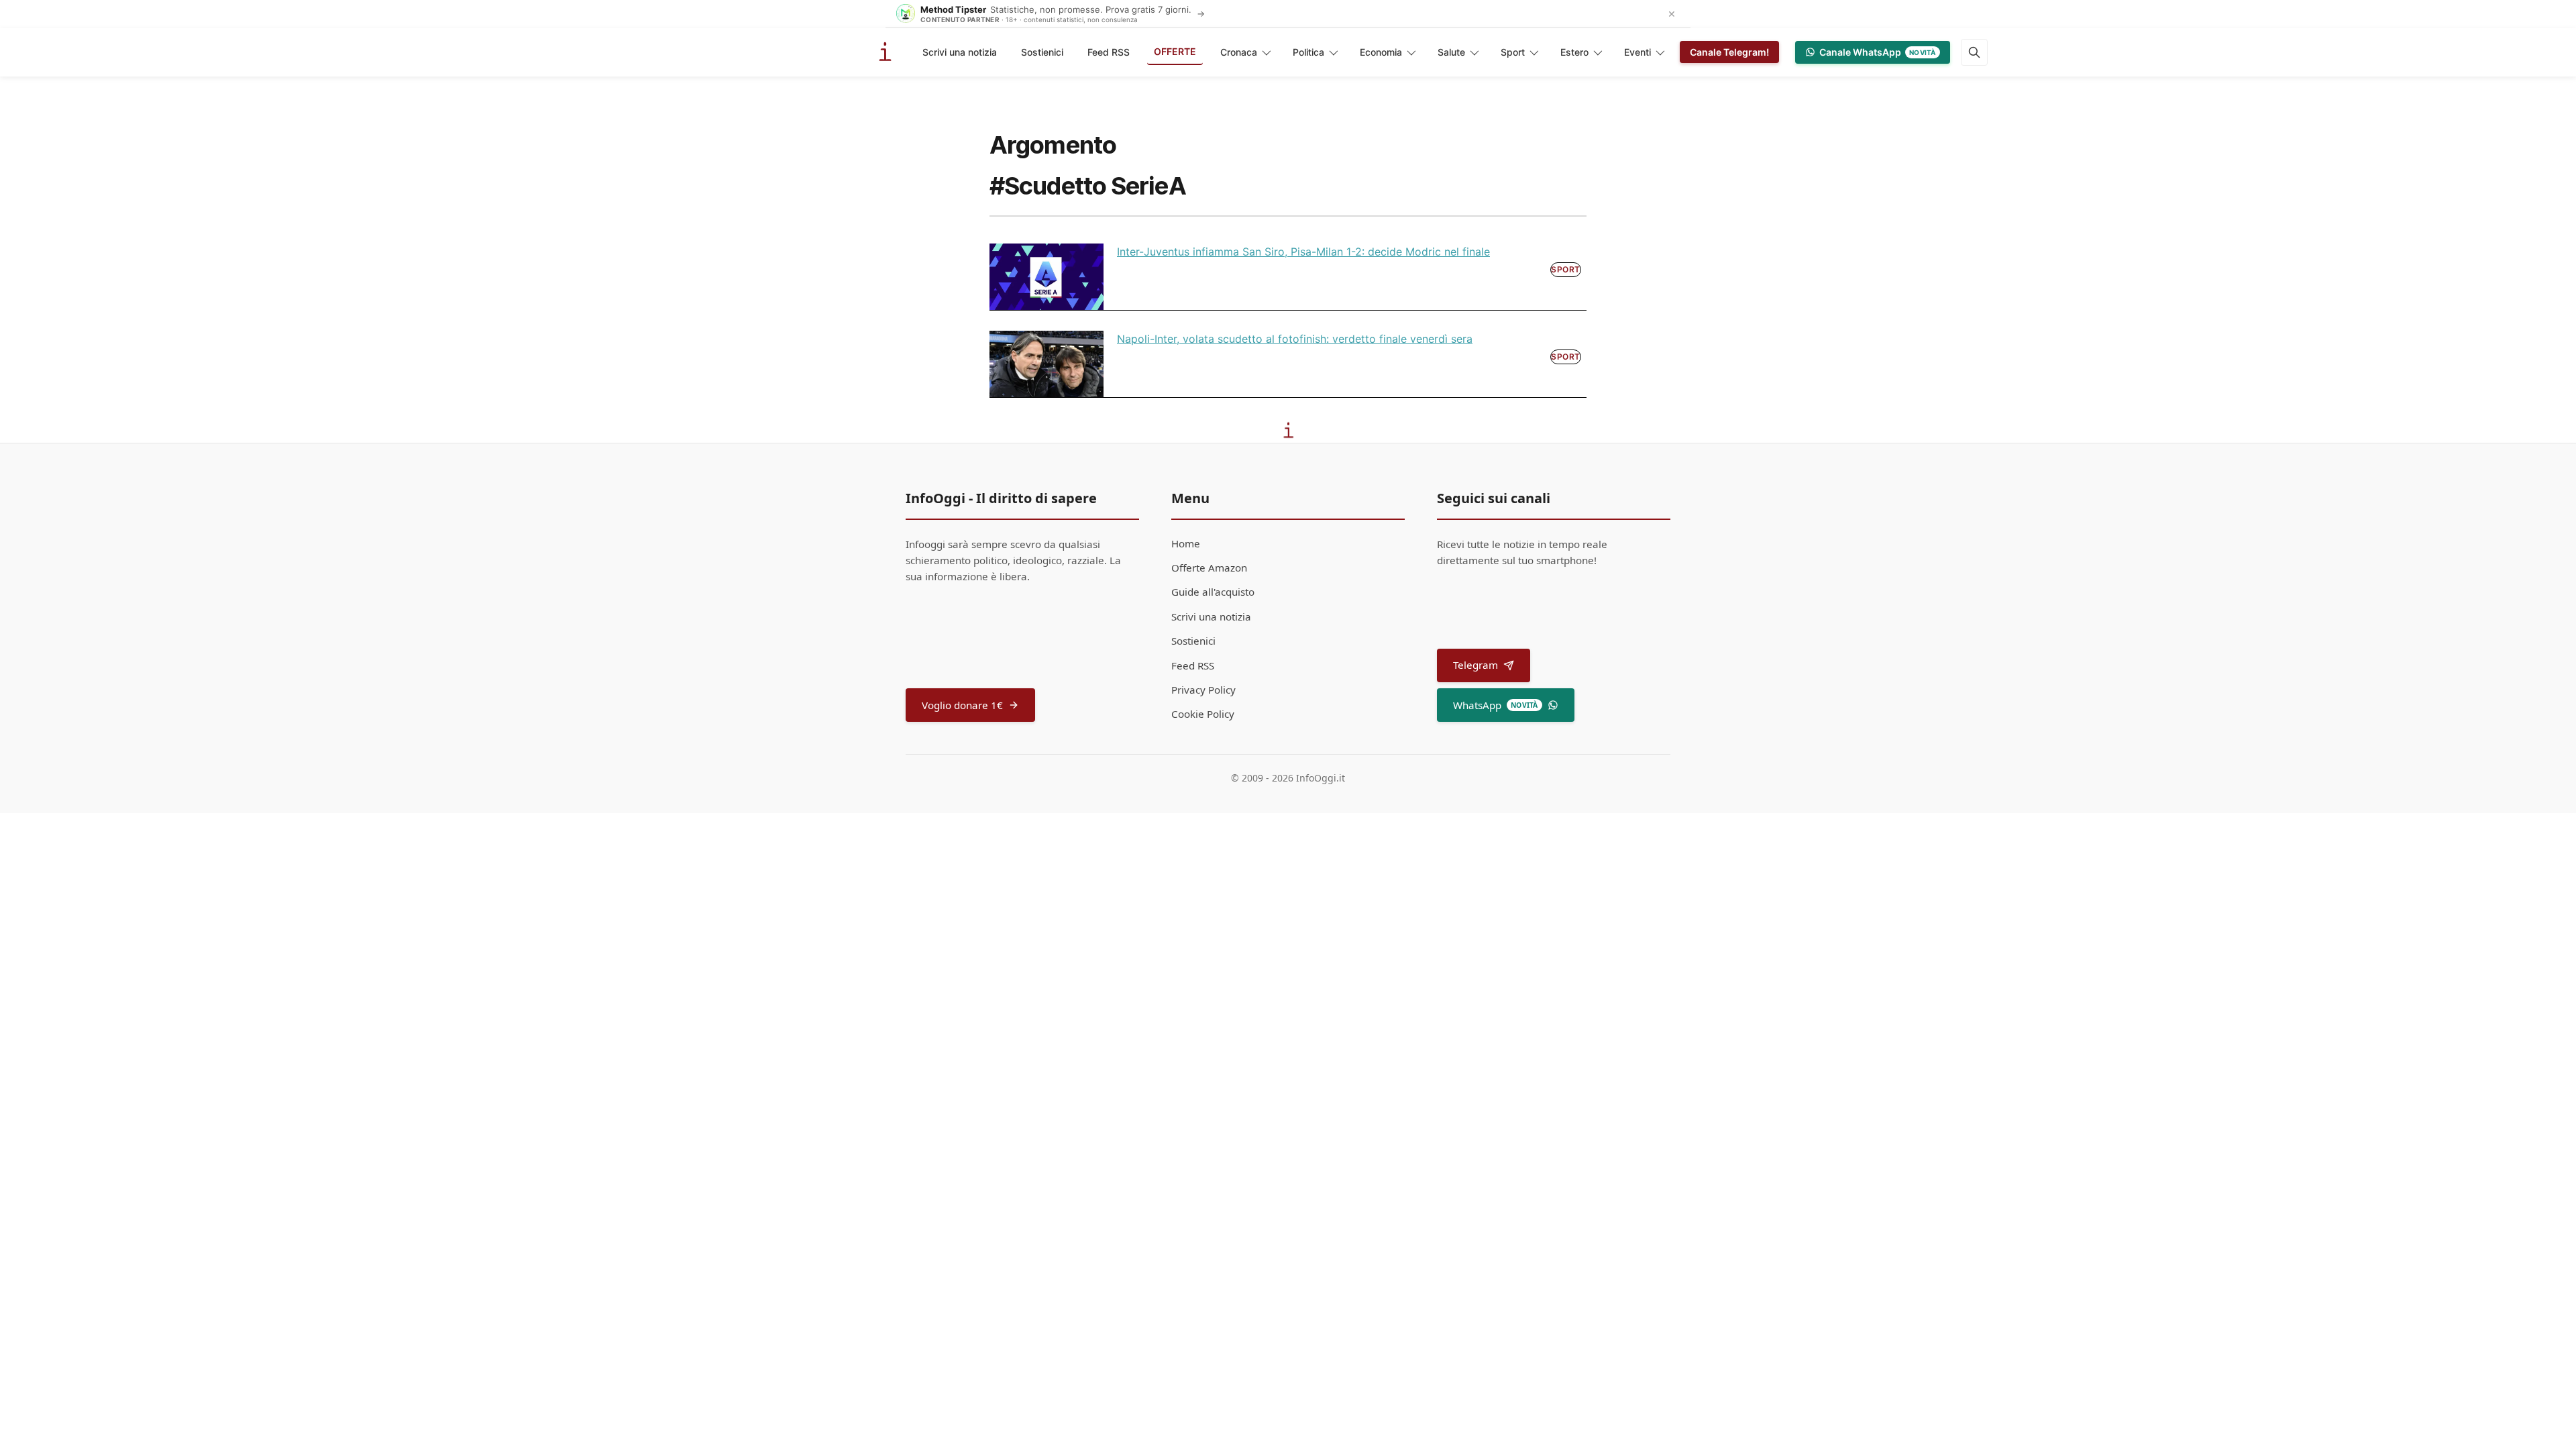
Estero (1574, 52)
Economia (1381, 52)
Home (1186, 543)
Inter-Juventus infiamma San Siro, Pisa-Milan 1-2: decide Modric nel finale (1303, 252)
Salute (1451, 52)
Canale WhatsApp (1878, 52)
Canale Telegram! (1729, 52)
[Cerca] (1974, 52)
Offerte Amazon (1209, 568)
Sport (1513, 52)
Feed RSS (1109, 52)
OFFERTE (1175, 51)
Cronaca (1239, 52)
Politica (1308, 52)
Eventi (1638, 52)
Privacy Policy (1203, 690)
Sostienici (1042, 52)
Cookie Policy (1203, 714)
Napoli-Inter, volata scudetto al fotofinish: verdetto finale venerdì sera (1295, 339)
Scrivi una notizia (960, 52)
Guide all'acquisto (1213, 592)
